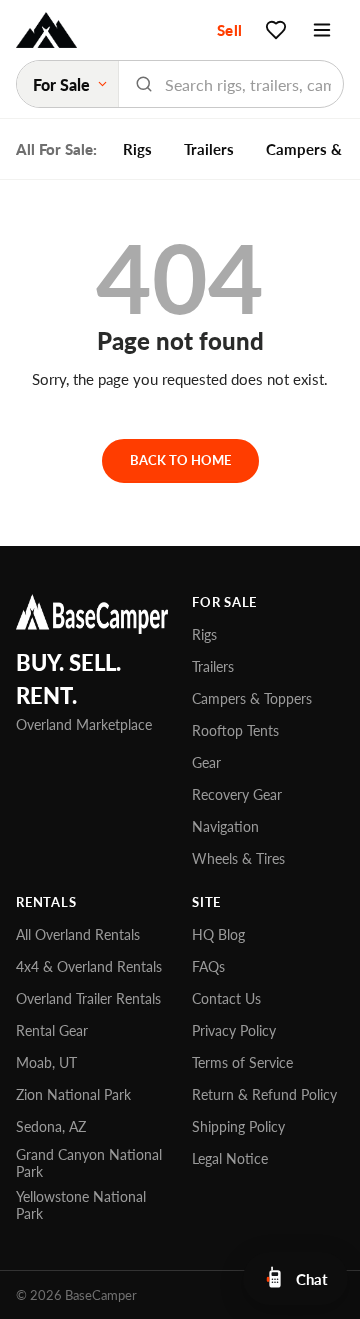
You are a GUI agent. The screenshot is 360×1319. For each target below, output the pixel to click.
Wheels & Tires (238, 858)
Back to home (180, 460)
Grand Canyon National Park (89, 1163)
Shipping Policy (238, 1126)
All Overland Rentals (78, 934)
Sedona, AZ (51, 1126)
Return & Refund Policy (264, 1094)
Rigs (137, 149)
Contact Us (226, 998)
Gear (206, 762)
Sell (229, 30)
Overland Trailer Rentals (88, 998)
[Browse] (322, 30)
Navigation (225, 826)
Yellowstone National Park (81, 1205)
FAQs (208, 966)
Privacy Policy (234, 1030)
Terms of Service (242, 1062)
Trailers (209, 149)
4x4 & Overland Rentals (89, 966)
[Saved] (276, 30)
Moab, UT (46, 1062)
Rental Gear (52, 1030)
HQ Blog (218, 934)
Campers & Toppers (252, 698)
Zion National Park (73, 1094)
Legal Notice (230, 1158)
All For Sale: (56, 149)
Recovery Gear (237, 794)
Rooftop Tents (235, 730)
